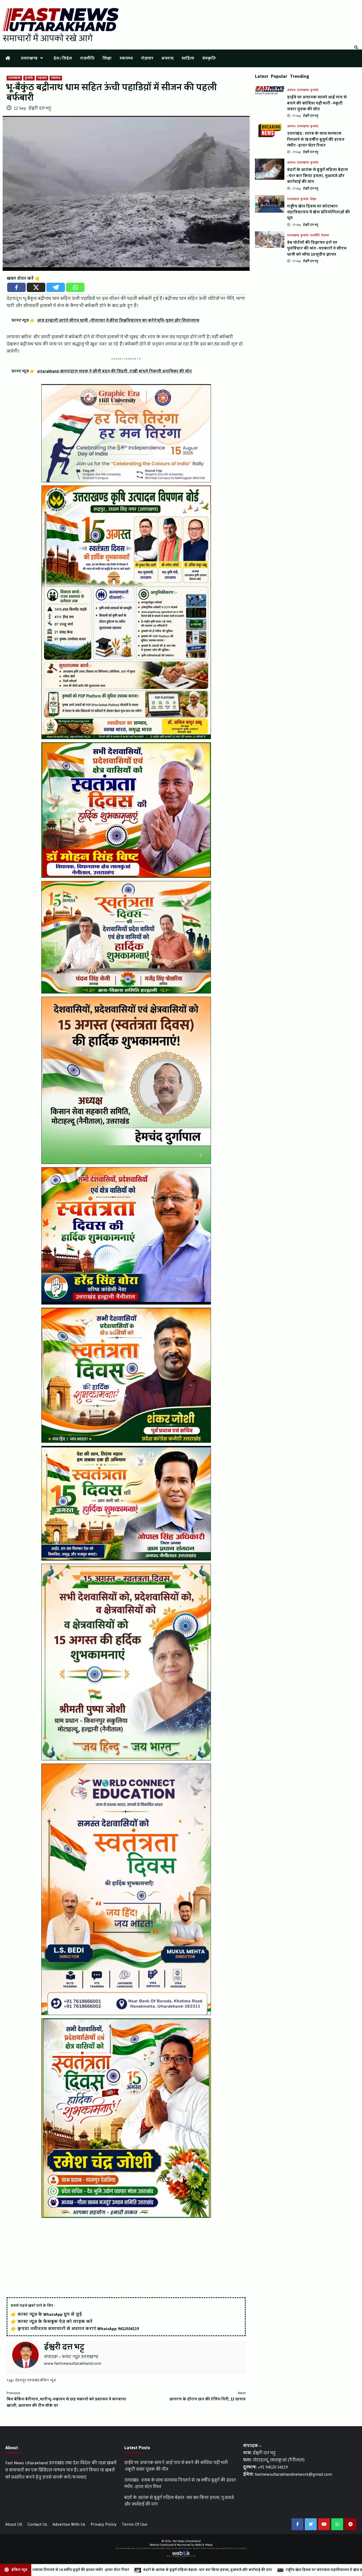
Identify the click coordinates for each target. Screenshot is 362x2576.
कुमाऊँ (29, 78)
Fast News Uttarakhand (187, 2541)
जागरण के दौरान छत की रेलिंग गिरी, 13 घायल (208, 2396)
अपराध (167, 58)
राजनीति (87, 58)
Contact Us (37, 2524)
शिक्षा (107, 58)
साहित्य (188, 58)
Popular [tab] (279, 76)
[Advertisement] (126, 2258)
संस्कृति (209, 58)
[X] (36, 287)
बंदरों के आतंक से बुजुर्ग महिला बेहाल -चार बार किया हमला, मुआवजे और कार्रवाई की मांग (317, 176)
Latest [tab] (262, 76)
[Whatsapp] (75, 287)
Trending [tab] (300, 76)
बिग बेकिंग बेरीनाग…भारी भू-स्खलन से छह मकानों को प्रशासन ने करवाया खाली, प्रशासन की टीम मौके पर (66, 2399)
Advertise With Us (69, 2524)
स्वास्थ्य (126, 58)
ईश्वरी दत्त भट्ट (40, 108)
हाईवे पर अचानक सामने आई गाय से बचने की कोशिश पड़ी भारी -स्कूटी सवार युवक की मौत (317, 103)
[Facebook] (16, 287)
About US (14, 2524)
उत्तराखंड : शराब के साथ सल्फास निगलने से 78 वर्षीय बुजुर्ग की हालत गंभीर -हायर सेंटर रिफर (316, 140)
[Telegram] (56, 287)
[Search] (356, 48)
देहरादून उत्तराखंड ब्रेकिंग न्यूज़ (36, 2380)
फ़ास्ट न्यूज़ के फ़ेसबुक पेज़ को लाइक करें (55, 2321)
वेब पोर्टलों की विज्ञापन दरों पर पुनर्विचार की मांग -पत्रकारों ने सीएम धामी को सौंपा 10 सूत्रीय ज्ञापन (317, 249)
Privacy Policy (104, 2524)
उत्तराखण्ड (29, 58)
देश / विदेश (63, 58)
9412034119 (128, 2329)
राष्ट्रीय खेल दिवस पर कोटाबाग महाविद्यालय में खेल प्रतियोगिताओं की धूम (319, 212)
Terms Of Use (135, 2524)
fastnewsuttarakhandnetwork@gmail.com (293, 2474)
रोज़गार (147, 58)
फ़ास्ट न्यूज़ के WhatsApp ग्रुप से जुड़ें (50, 2314)
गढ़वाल (42, 78)
